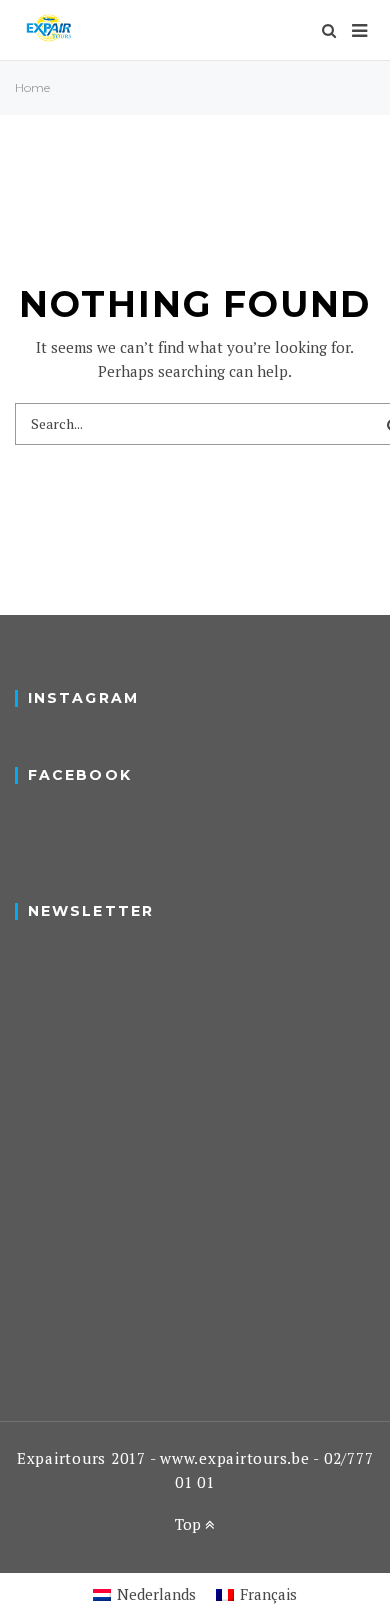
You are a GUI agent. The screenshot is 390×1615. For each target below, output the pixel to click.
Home (32, 87)
